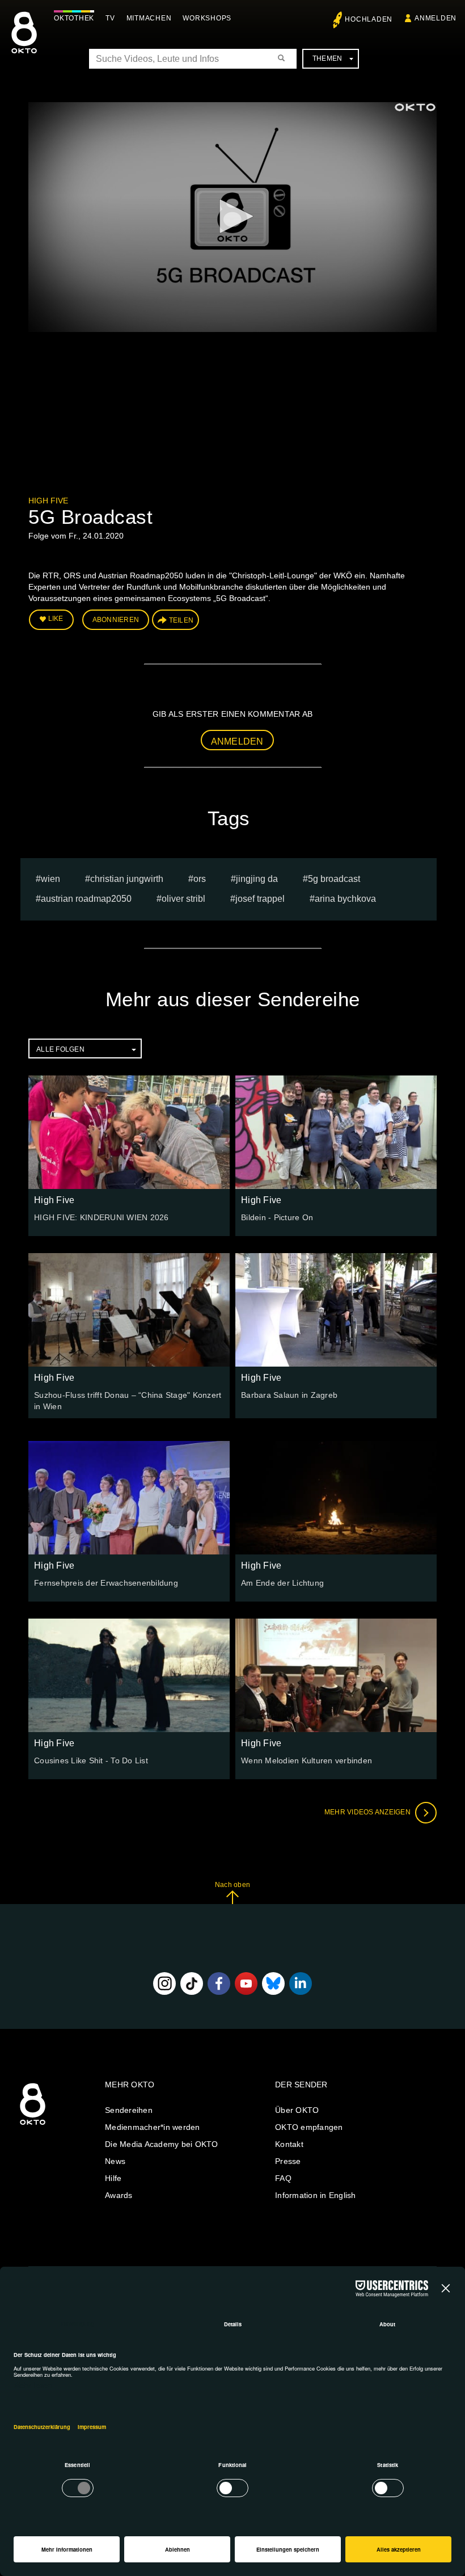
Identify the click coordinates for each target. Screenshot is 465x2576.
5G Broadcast (334, 879)
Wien (50, 879)
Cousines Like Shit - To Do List (91, 1760)
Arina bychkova (345, 899)
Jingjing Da (257, 879)
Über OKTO (297, 2110)
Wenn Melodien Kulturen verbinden (307, 1760)
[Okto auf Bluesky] (273, 1984)
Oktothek (74, 18)
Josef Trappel (260, 899)
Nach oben (232, 1885)
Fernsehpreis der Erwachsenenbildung (106, 1583)
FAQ (283, 2178)
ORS (200, 879)
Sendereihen (129, 2110)
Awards (119, 2195)
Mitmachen (149, 18)
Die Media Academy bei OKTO (162, 2144)
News (115, 2161)
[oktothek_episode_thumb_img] (129, 1132)
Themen (327, 58)
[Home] (33, 2125)
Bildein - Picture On (277, 1217)
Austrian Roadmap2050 (86, 899)
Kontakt (289, 2144)
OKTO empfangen (309, 2127)
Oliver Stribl (183, 899)
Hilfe (113, 2178)
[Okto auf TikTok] (192, 1984)
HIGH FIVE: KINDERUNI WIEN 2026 (102, 1217)
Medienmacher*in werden (153, 2127)
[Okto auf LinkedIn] (301, 1984)
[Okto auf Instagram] (164, 1984)
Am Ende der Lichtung (282, 1583)
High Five (48, 501)
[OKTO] (24, 43)
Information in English (316, 2195)
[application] (232, 217)
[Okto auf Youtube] (246, 1984)
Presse (288, 2161)
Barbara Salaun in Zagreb (289, 1395)
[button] (232, 216)
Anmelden (237, 741)
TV (110, 18)
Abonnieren (116, 620)
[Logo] (415, 107)
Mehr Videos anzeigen (368, 1812)
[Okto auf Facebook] (219, 1984)
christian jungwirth (127, 879)
